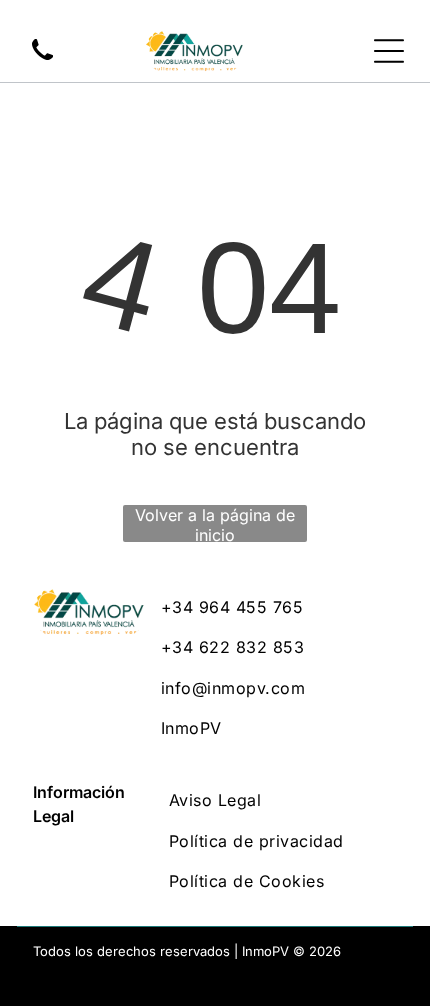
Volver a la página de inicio (215, 523)
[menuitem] (279, 607)
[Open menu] (389, 51)
